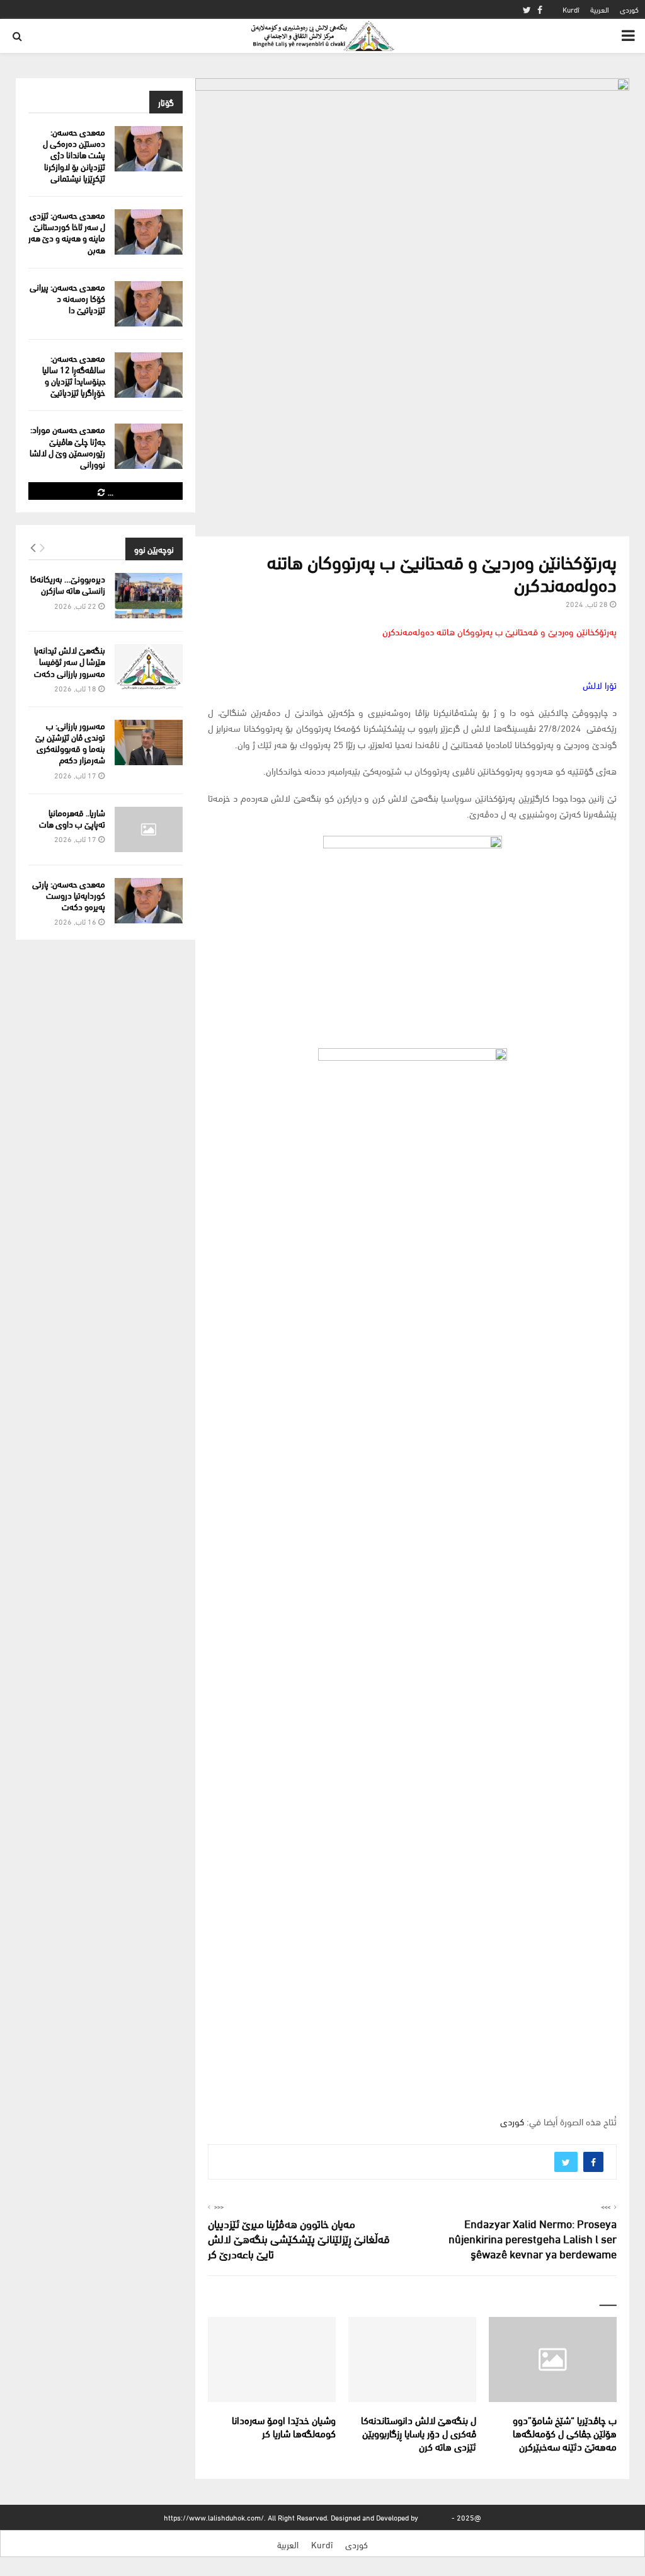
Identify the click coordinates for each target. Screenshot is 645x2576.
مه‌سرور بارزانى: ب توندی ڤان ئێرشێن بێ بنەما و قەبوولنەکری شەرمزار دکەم (70, 742)
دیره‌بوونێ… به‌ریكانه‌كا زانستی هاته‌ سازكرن (68, 584)
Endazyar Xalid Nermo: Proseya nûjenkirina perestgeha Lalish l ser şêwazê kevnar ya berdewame (533, 2238)
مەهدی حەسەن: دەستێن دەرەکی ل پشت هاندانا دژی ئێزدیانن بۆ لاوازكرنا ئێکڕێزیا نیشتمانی (74, 154)
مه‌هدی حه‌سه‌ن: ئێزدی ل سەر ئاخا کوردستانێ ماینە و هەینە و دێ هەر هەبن (67, 232)
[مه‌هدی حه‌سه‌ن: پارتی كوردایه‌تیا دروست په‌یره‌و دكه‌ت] (149, 901)
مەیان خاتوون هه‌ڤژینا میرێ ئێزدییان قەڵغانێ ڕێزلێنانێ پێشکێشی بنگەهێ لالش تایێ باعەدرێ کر (299, 2238)
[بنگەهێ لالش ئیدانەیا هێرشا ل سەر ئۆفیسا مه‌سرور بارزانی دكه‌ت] (149, 667)
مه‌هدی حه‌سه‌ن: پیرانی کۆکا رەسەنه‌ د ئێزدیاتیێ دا (67, 298)
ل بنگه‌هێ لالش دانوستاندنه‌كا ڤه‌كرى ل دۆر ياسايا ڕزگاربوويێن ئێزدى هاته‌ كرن (419, 2433)
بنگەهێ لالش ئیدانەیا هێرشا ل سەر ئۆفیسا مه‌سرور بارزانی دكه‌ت (70, 661)
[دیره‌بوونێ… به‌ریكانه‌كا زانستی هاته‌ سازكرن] (149, 596)
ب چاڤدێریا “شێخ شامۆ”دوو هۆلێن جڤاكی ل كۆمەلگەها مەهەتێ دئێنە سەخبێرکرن (565, 2433)
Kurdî (571, 9)
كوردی (629, 9)
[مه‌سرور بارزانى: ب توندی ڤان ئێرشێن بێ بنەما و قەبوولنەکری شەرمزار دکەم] (149, 742)
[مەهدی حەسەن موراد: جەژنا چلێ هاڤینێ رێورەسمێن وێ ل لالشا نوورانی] (149, 446)
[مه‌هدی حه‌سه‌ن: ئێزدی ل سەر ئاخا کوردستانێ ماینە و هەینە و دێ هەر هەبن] (149, 232)
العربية (600, 9)
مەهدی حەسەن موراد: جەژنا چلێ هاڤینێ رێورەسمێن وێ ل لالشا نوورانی (67, 446)
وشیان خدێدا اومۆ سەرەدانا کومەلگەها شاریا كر (284, 2426)
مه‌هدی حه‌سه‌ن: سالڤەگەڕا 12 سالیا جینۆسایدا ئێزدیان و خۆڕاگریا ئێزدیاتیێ (74, 375)
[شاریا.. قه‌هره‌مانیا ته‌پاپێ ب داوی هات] (149, 829)
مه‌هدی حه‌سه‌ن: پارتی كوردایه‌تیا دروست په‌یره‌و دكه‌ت (69, 895)
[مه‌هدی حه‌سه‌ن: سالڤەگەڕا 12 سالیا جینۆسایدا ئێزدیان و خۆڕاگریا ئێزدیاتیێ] (149, 375)
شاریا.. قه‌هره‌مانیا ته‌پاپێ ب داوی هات (72, 818)
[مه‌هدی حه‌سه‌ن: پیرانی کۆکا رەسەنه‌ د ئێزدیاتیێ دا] (149, 304)
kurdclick (435, 2517)
